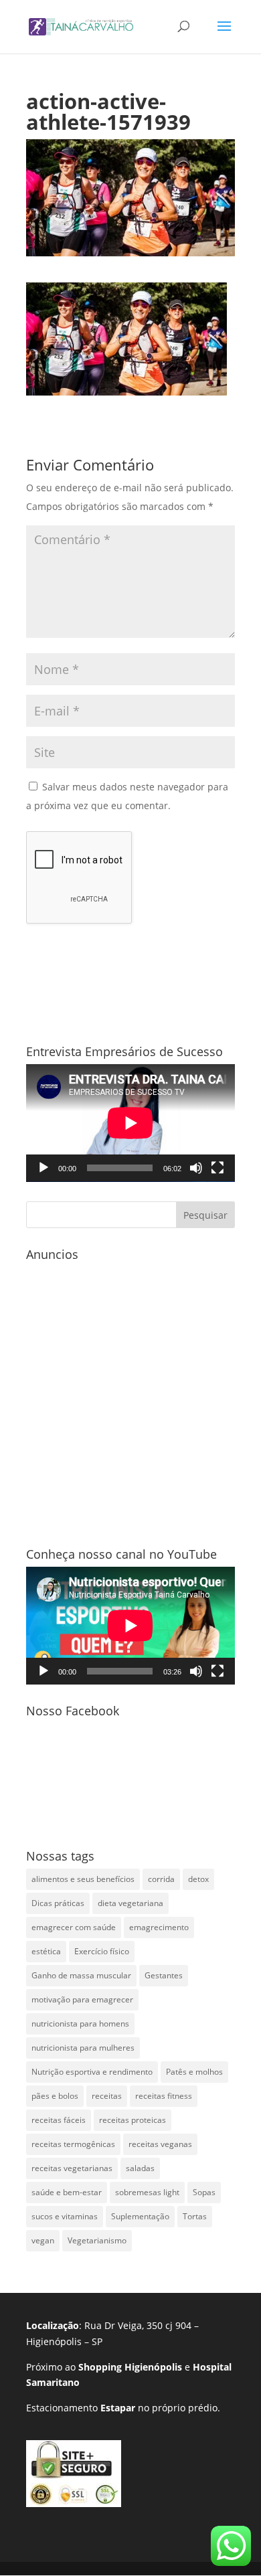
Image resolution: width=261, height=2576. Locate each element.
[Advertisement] (130, 1397)
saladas (140, 2168)
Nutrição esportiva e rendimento (92, 2072)
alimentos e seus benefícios (83, 1879)
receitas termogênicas (73, 2144)
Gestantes (164, 1975)
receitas (107, 2096)
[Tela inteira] (217, 1168)
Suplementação (140, 2216)
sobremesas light (147, 2192)
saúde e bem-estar (67, 2192)
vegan (43, 2240)
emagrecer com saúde (74, 1927)
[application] (130, 1123)
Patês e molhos (194, 2072)
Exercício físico (102, 1951)
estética (46, 1951)
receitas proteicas (133, 2120)
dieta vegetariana (130, 1903)
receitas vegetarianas (72, 2168)
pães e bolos (55, 2096)
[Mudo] (196, 1168)
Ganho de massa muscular (81, 1975)
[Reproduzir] (43, 1168)
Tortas (195, 2216)
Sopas (204, 2192)
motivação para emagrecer (82, 1999)
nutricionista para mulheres (83, 2048)
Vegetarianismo (97, 2240)
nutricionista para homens (80, 2024)
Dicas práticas (58, 1903)
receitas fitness (164, 2096)
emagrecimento (159, 1927)
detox (198, 1879)
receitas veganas (160, 2144)
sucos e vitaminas (65, 2216)
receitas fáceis (59, 2120)
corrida (161, 1879)
